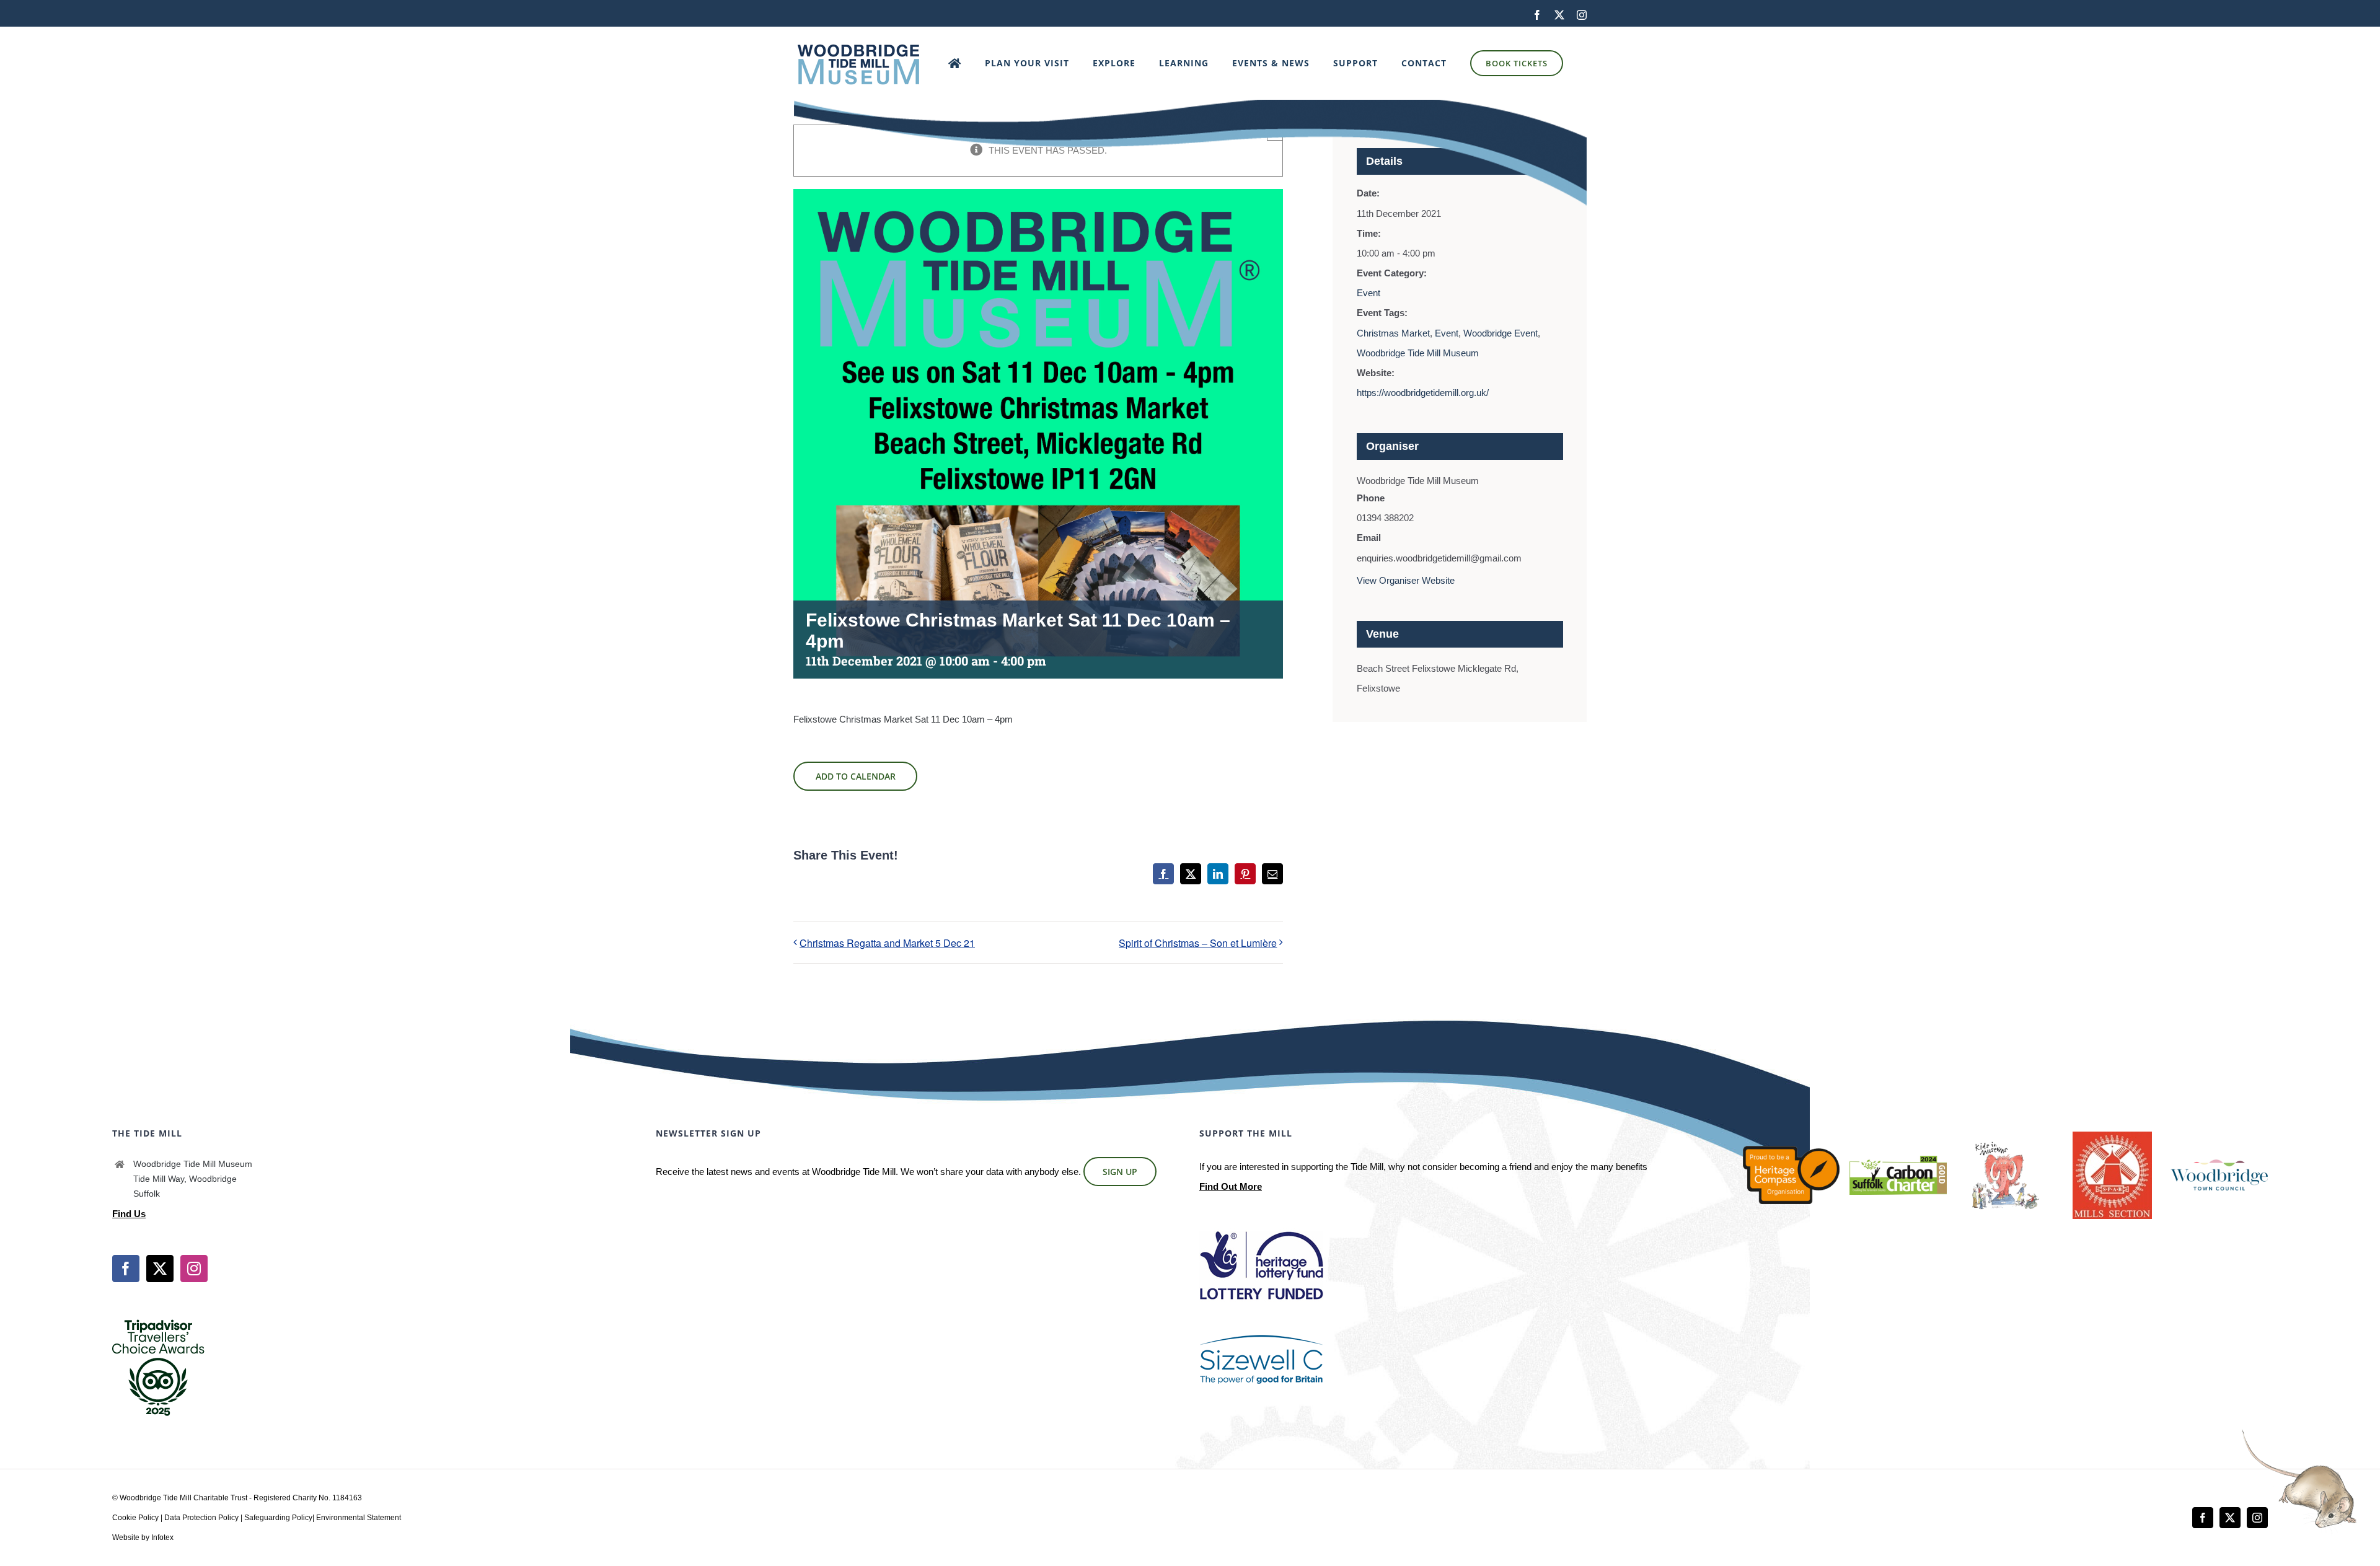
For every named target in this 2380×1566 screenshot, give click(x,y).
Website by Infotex (143, 1537)
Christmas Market (1393, 333)
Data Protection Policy (201, 1518)
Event (1368, 293)
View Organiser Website (1406, 580)
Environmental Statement (359, 1518)
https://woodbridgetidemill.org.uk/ (1423, 393)
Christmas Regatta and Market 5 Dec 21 (887, 943)
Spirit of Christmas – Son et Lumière (1198, 943)
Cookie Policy (135, 1518)
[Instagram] (194, 1269)
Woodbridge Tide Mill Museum (1418, 353)
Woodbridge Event (1501, 333)
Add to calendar (856, 776)
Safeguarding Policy (278, 1518)
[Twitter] (160, 1269)
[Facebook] (126, 1269)
